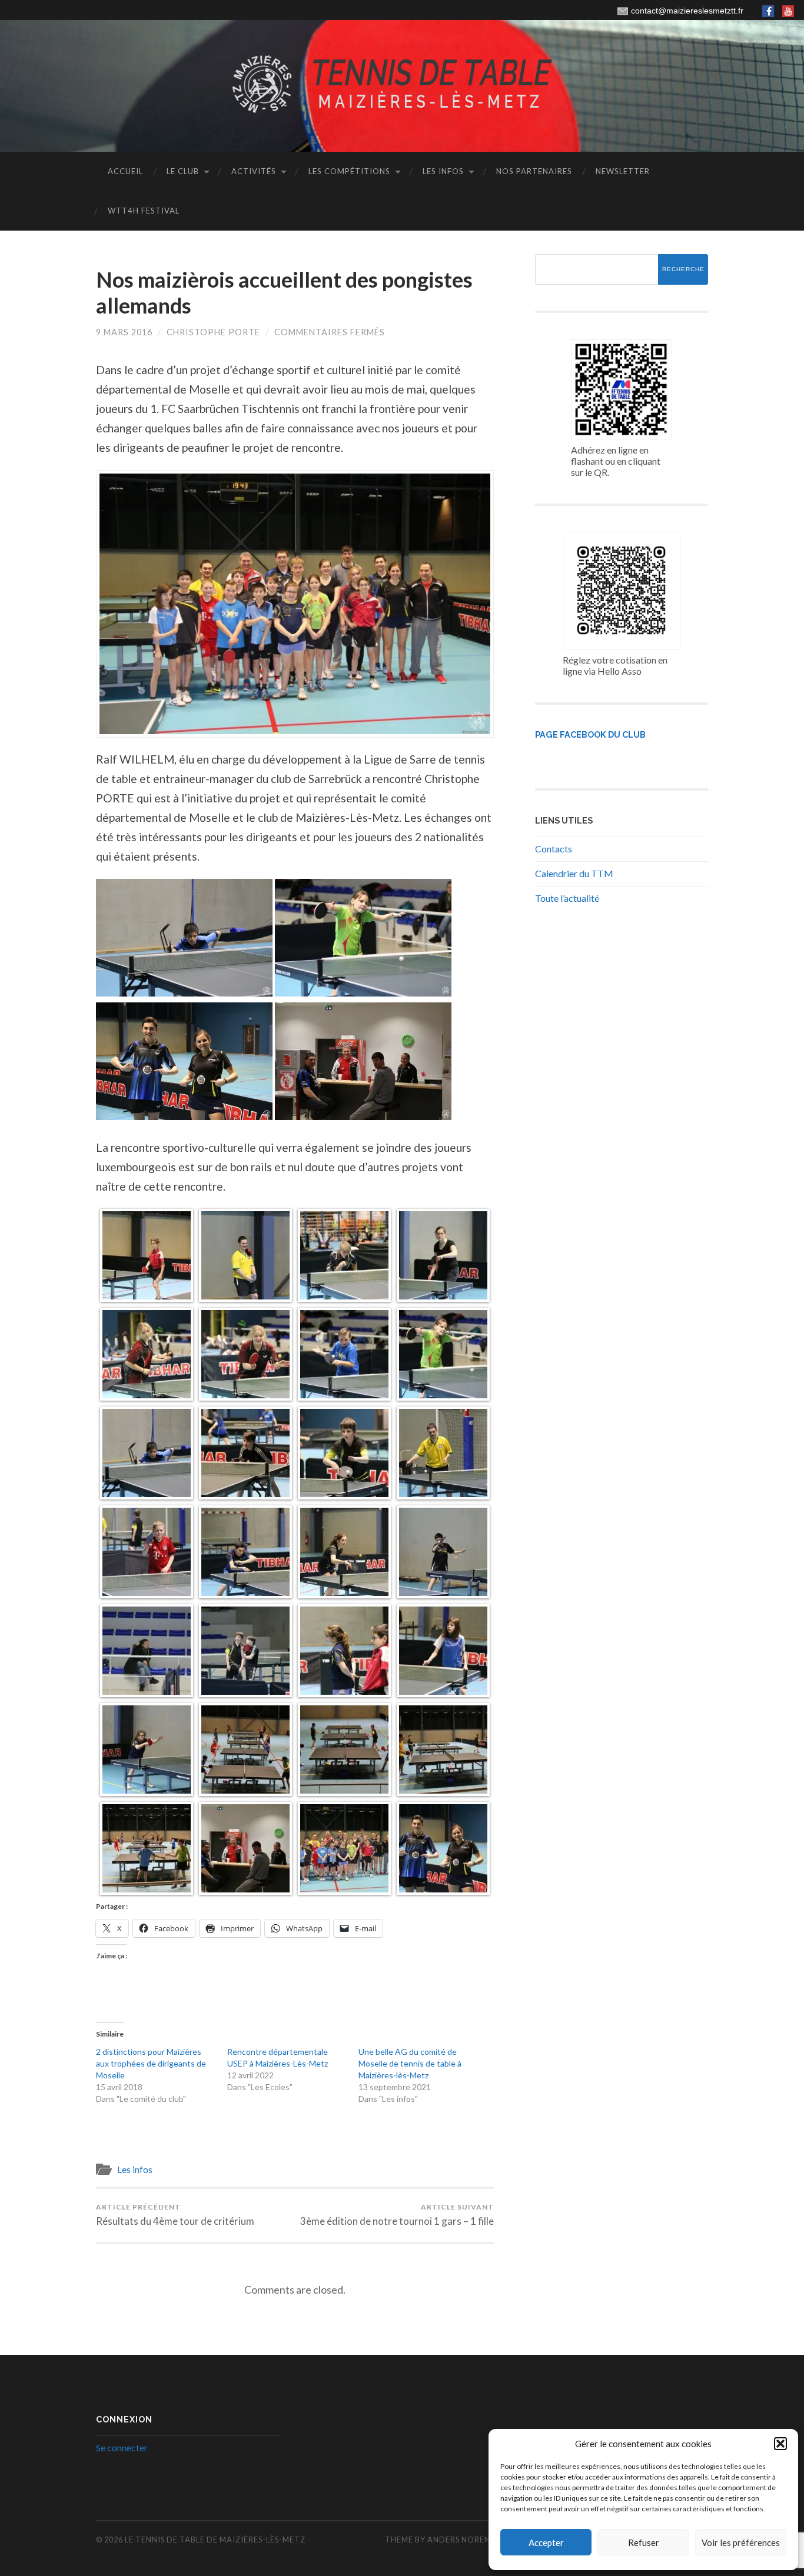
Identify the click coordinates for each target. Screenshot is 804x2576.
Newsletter (623, 171)
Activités (254, 171)
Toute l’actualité (567, 898)
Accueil (125, 171)
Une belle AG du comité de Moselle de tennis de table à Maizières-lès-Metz (410, 2063)
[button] (780, 2444)
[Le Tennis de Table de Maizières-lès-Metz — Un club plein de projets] (402, 85)
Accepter (546, 2542)
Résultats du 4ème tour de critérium (175, 2215)
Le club (183, 171)
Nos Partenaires (534, 171)
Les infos (443, 171)
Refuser (644, 2542)
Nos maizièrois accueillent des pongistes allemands (284, 292)
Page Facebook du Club (590, 734)
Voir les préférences (741, 2542)
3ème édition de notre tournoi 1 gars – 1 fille (397, 2215)
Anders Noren (459, 2540)
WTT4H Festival (144, 211)
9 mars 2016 (124, 332)
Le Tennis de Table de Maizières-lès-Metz (215, 2540)
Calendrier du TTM (574, 873)
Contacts (554, 849)
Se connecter (122, 2447)
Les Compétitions (349, 171)
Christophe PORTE (213, 332)
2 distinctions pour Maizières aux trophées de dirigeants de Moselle (151, 2063)
